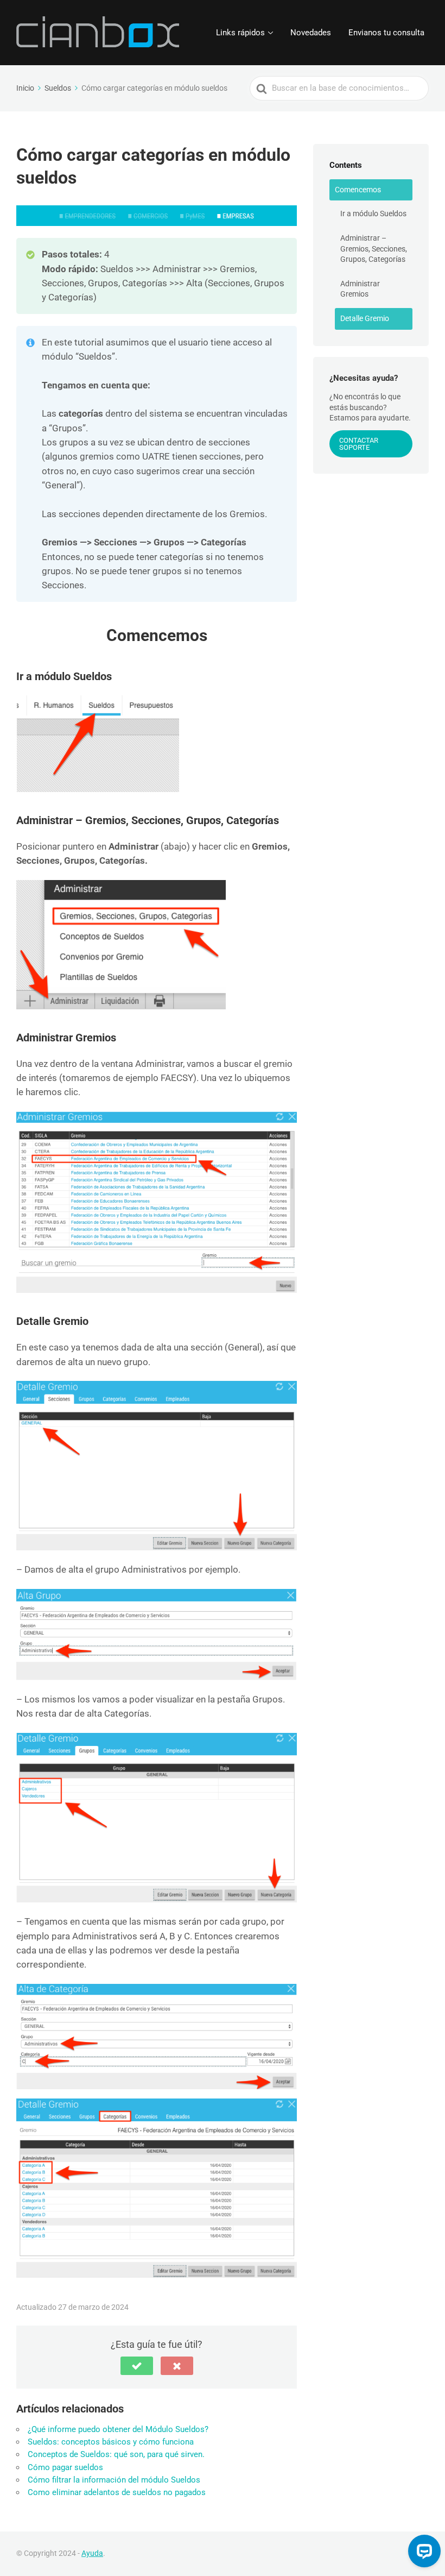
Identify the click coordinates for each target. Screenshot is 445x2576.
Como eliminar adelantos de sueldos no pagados (117, 2492)
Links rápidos (240, 33)
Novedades (311, 33)
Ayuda (92, 2553)
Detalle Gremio (365, 318)
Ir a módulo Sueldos (373, 213)
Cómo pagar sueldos (65, 2467)
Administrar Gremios (360, 289)
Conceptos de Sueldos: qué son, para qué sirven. (116, 2454)
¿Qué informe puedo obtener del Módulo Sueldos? (118, 2429)
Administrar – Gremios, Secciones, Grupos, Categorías (374, 249)
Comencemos (358, 190)
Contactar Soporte (359, 444)
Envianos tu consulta (386, 33)
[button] (137, 2366)
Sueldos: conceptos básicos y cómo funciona (111, 2442)
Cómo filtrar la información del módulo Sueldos (114, 2480)
